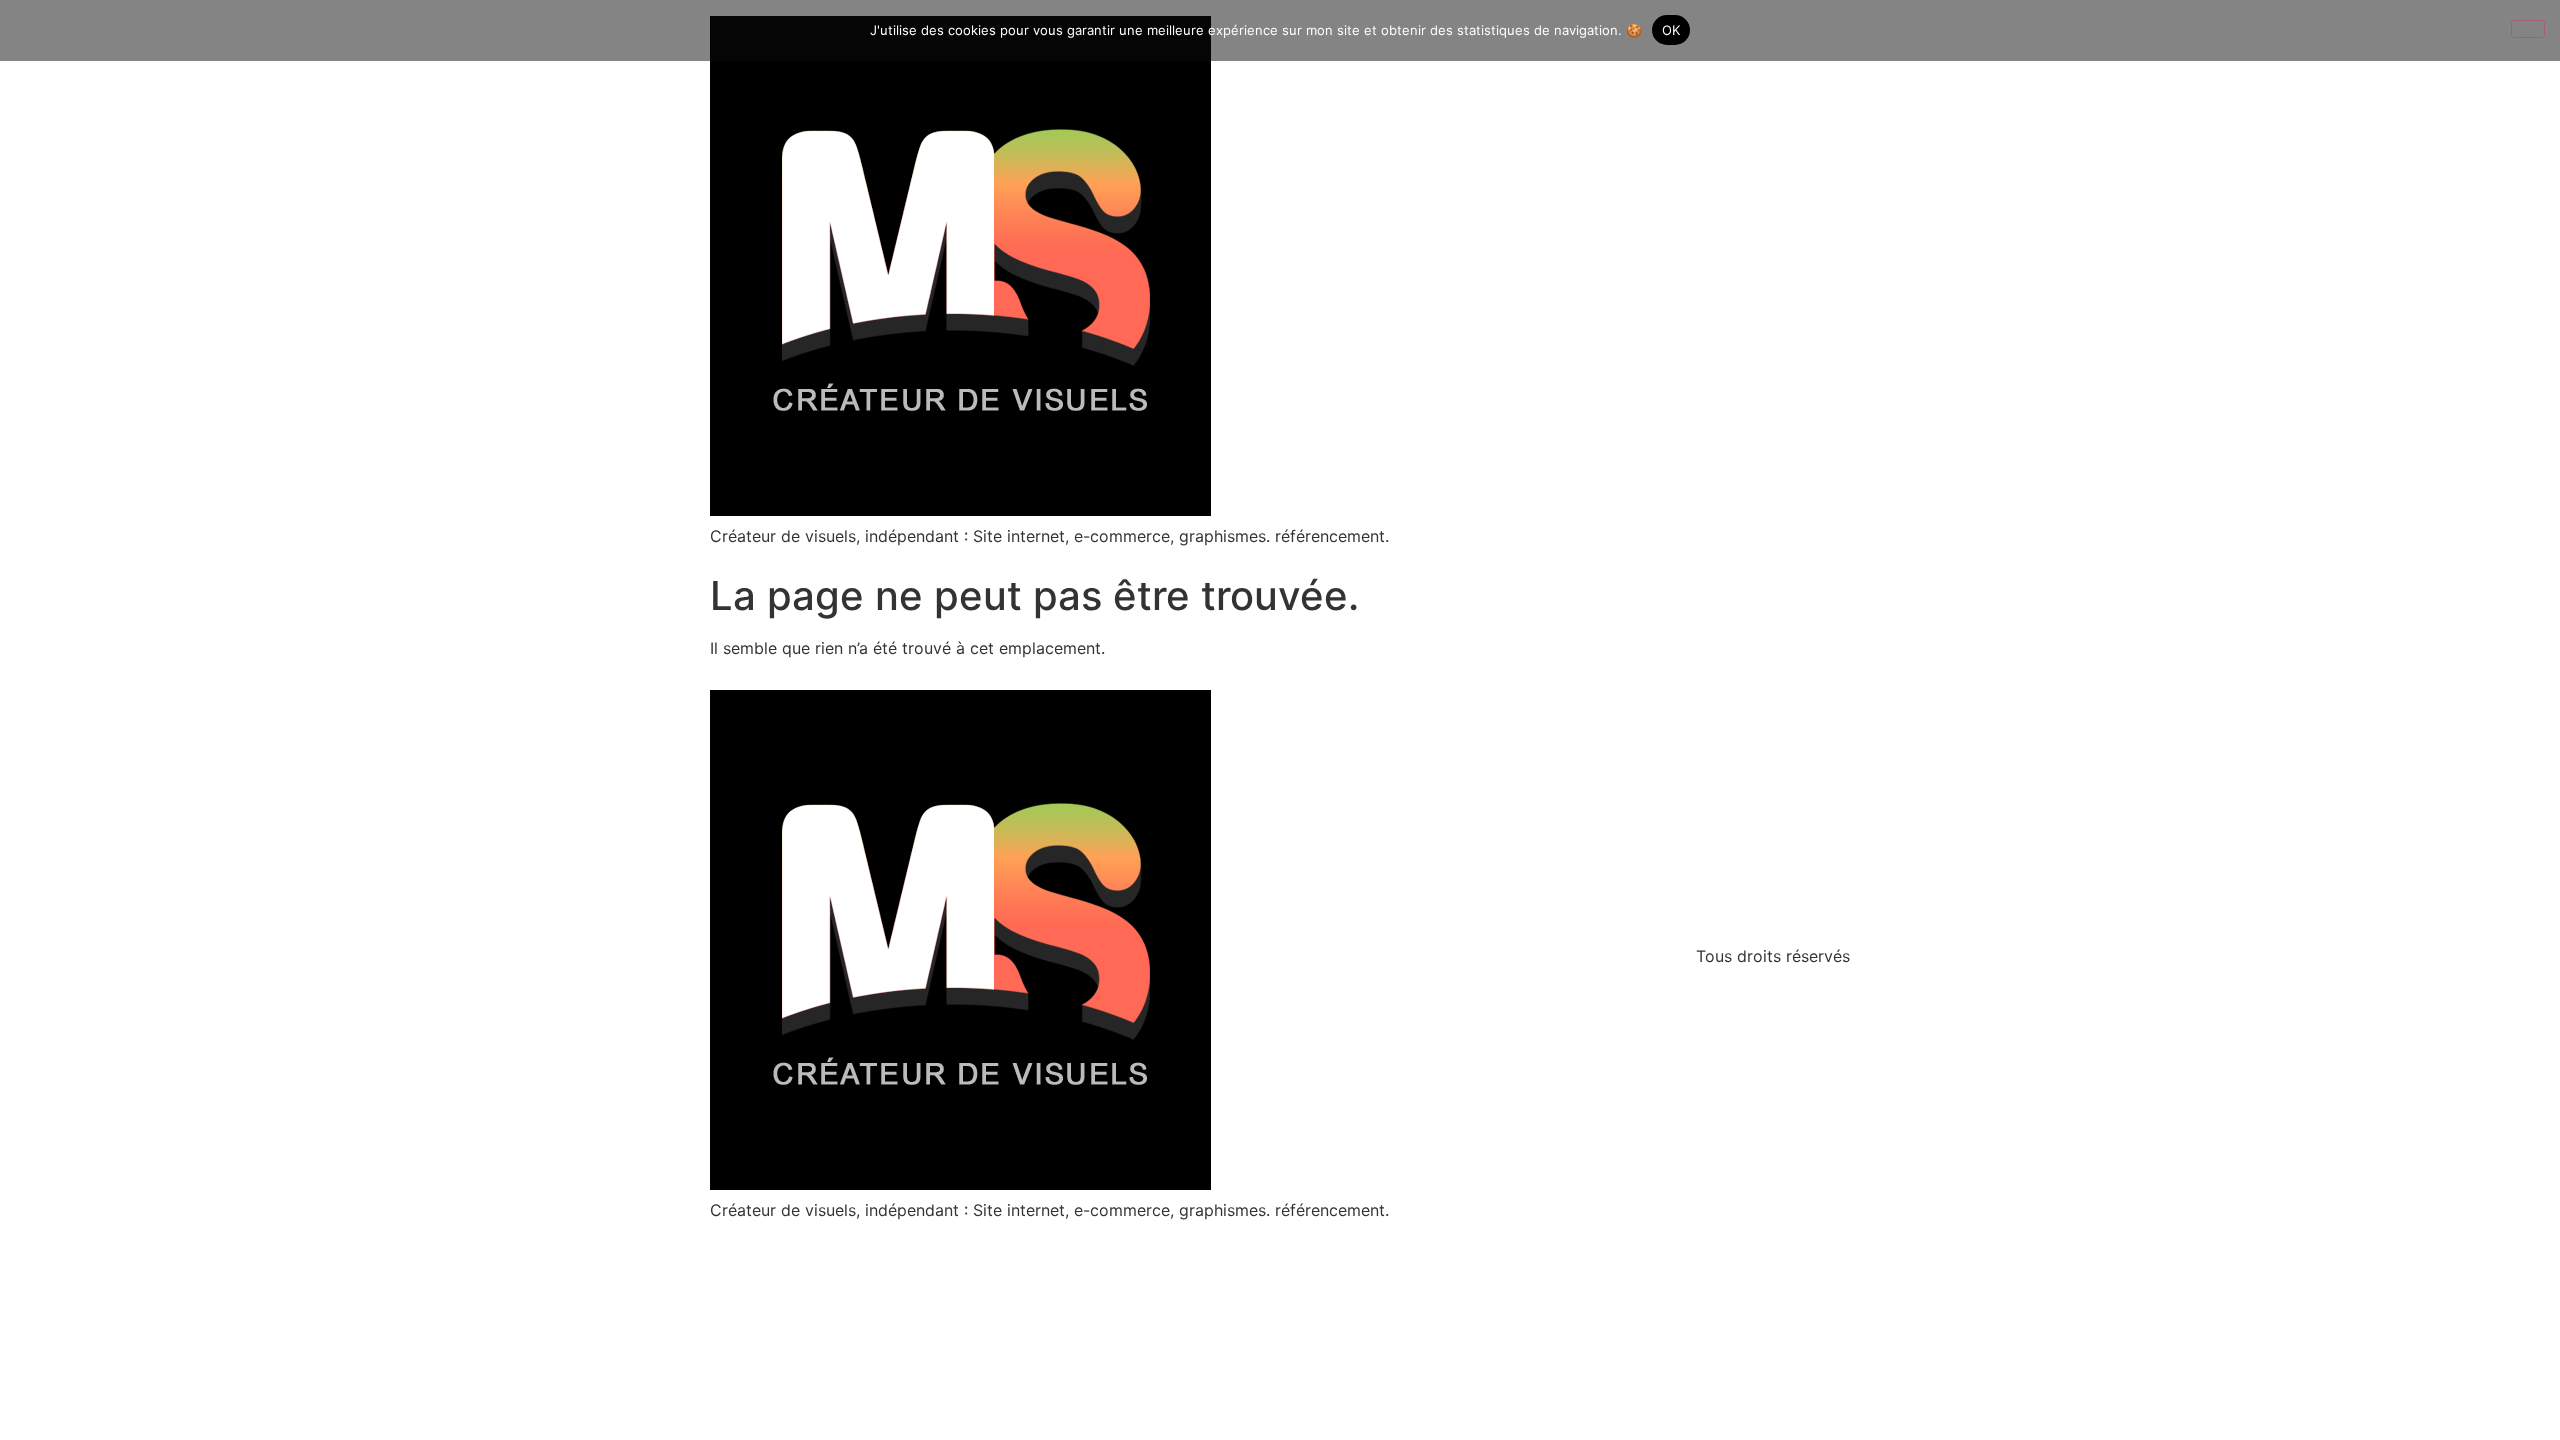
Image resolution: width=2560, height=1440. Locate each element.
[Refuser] (2528, 29)
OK (1671, 30)
